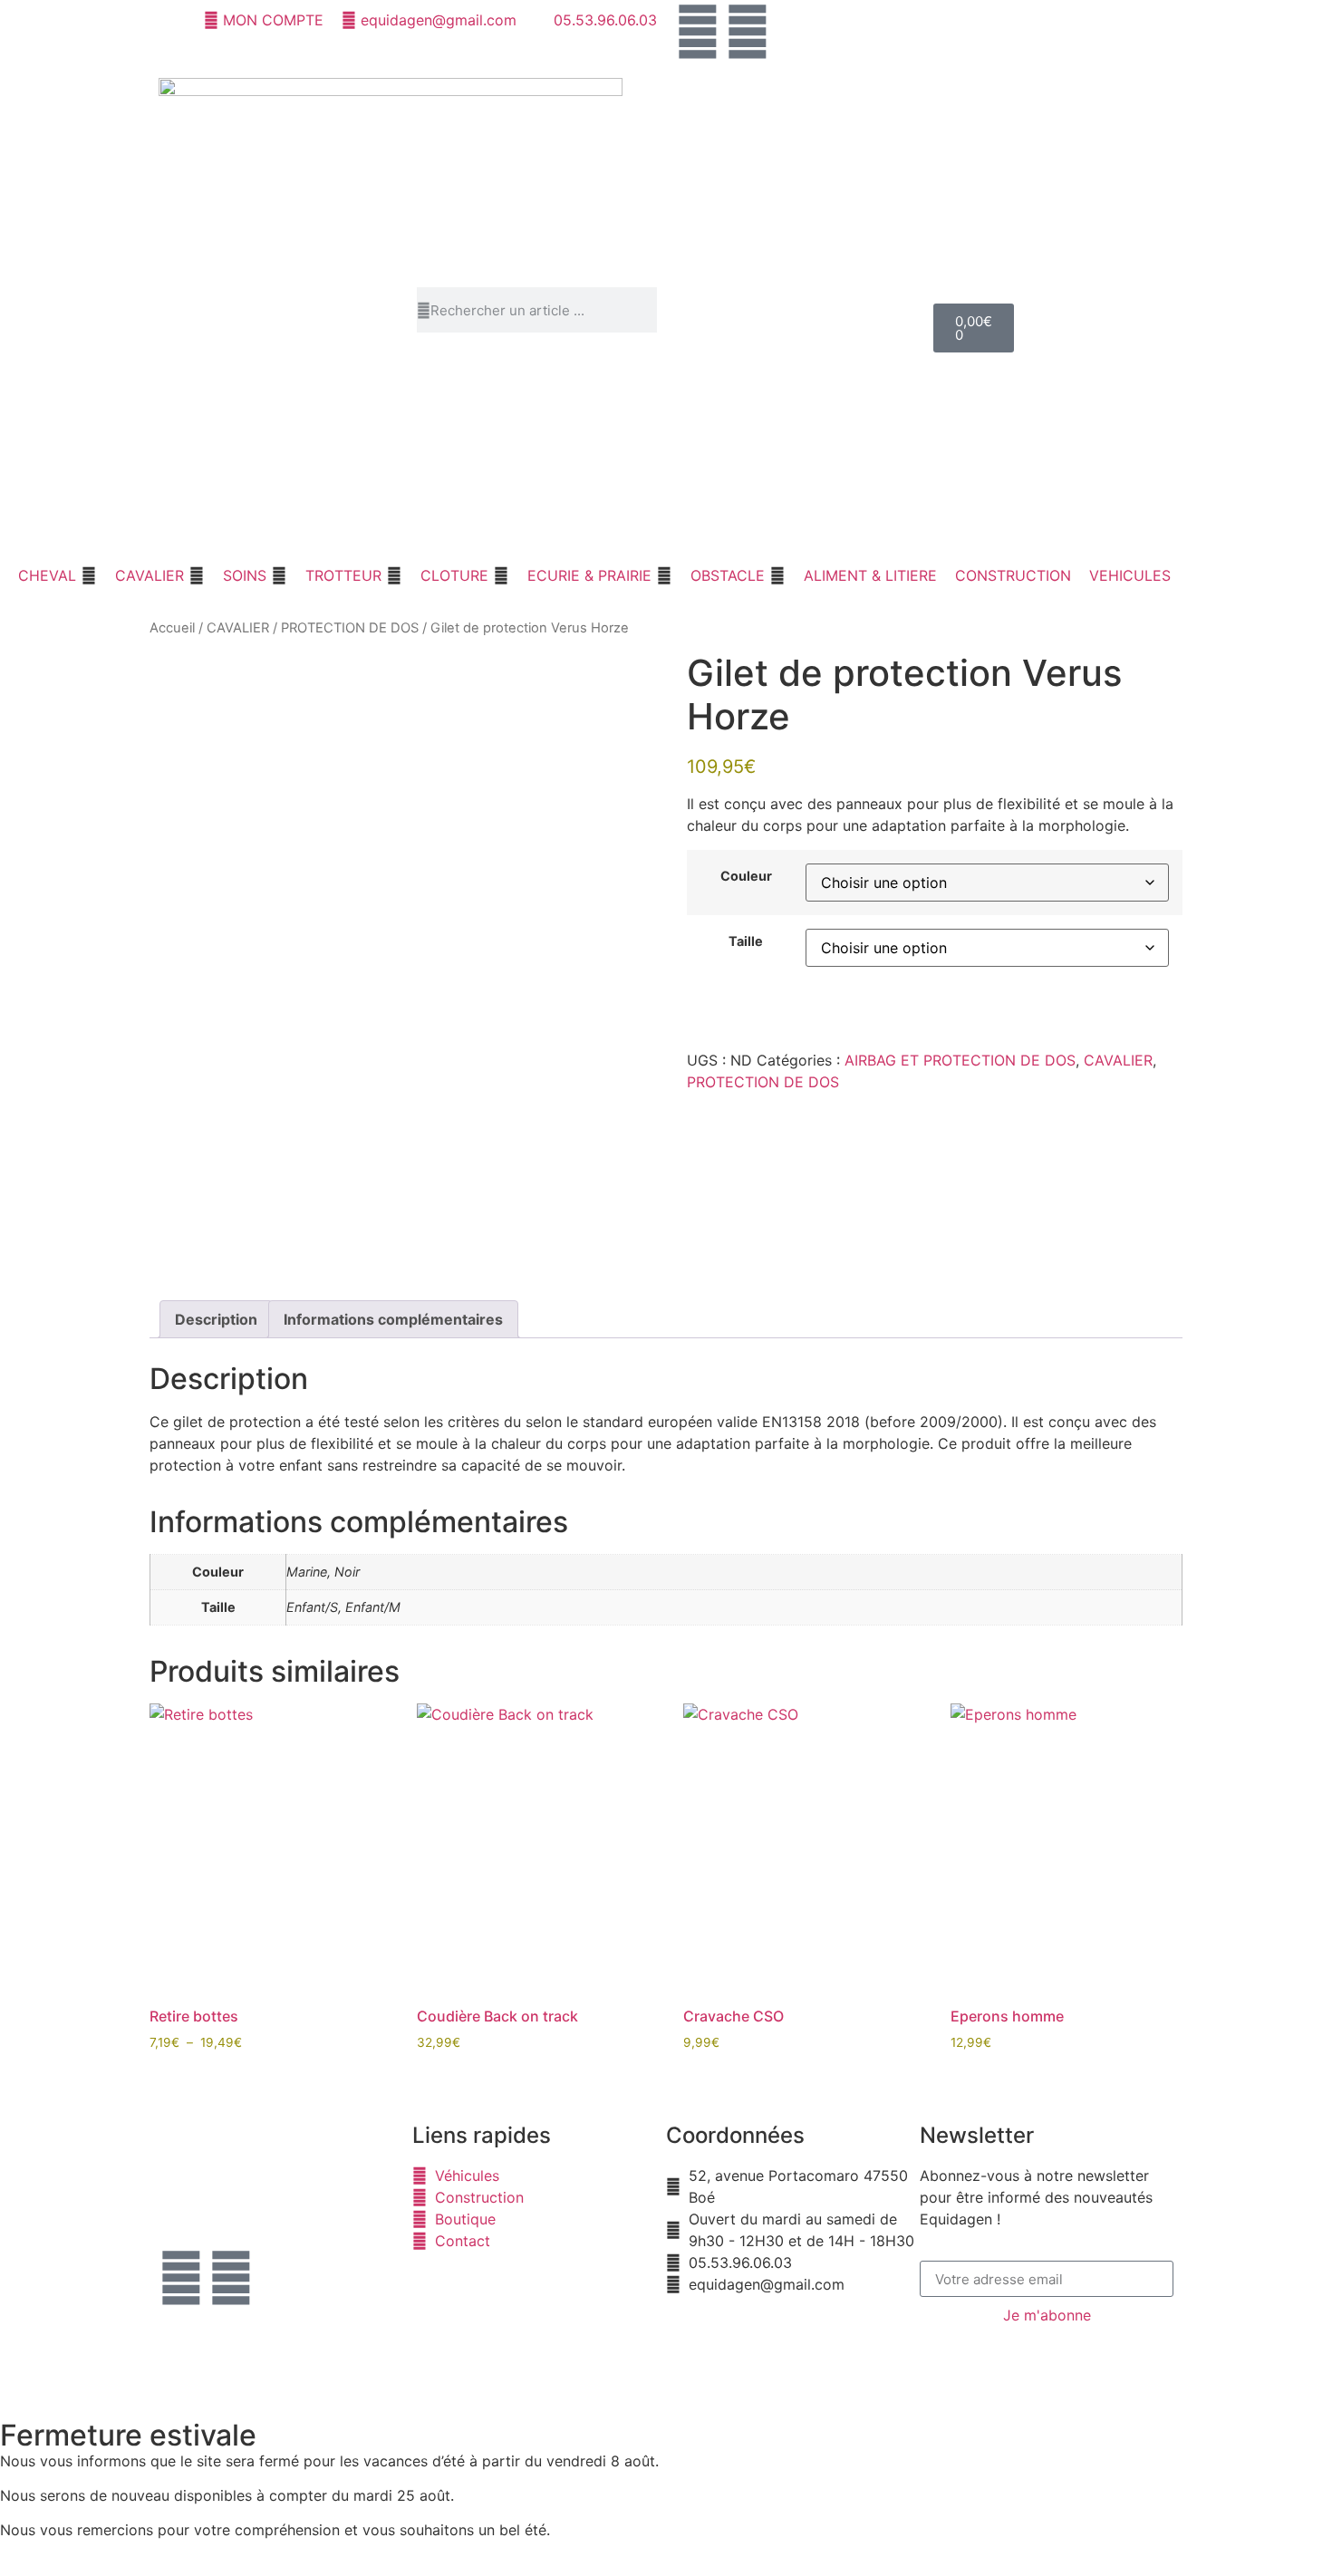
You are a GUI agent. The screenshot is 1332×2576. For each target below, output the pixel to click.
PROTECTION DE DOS (350, 628)
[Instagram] (748, 32)
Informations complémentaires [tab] (393, 1319)
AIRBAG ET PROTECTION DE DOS (960, 1060)
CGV (570, 2344)
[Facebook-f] (181, 2278)
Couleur (746, 876)
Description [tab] (216, 1319)
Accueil (172, 628)
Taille (746, 941)
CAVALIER (238, 628)
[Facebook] (698, 32)
